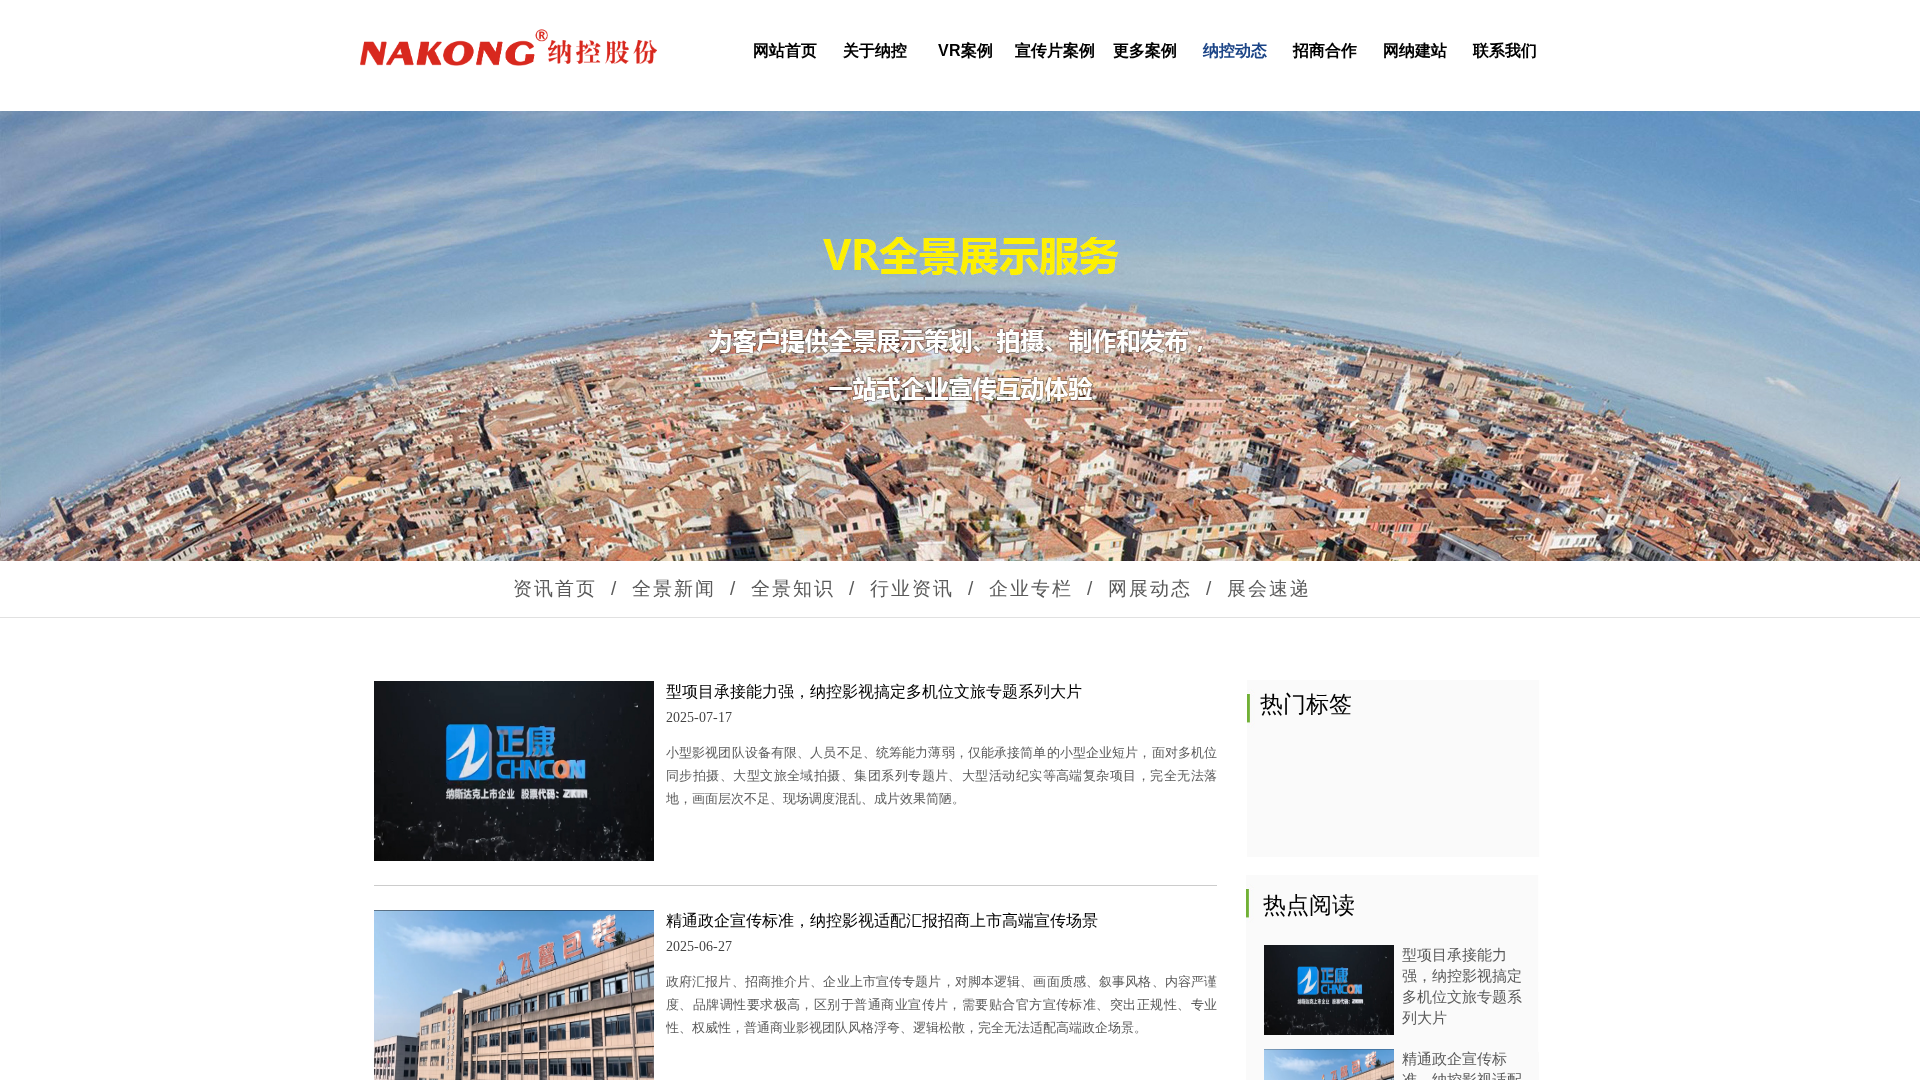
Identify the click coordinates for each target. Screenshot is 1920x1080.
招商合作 (1325, 50)
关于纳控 (875, 50)
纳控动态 (1235, 50)
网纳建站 (1415, 50)
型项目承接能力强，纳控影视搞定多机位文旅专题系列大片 (874, 691)
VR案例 (965, 50)
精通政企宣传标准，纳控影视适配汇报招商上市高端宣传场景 (882, 920)
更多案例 (1145, 50)
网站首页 (785, 50)
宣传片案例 (1055, 50)
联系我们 (1505, 50)
